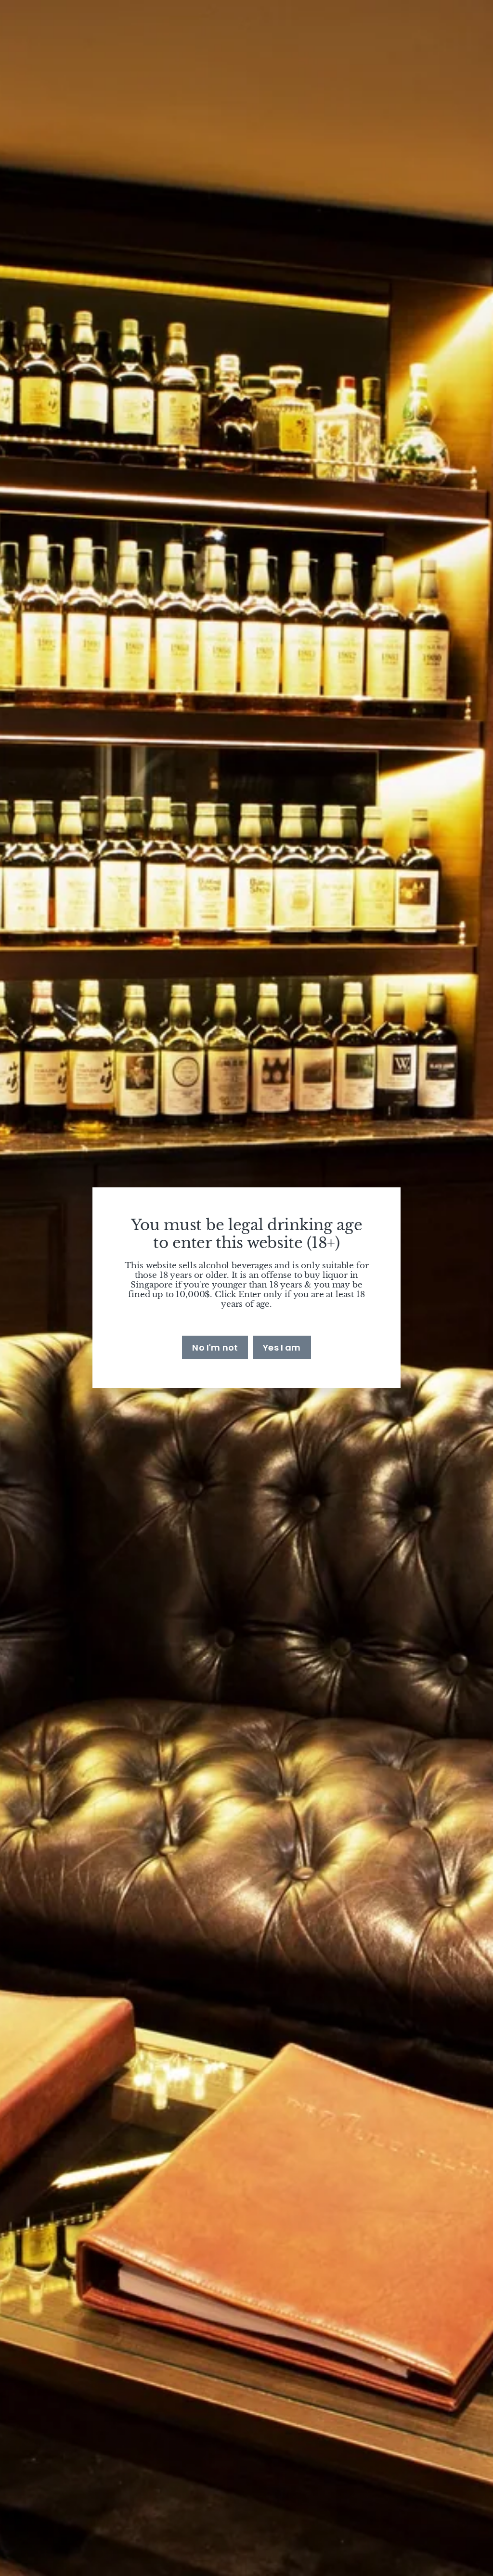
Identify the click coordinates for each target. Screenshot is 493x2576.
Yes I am (282, 1347)
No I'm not (215, 1347)
